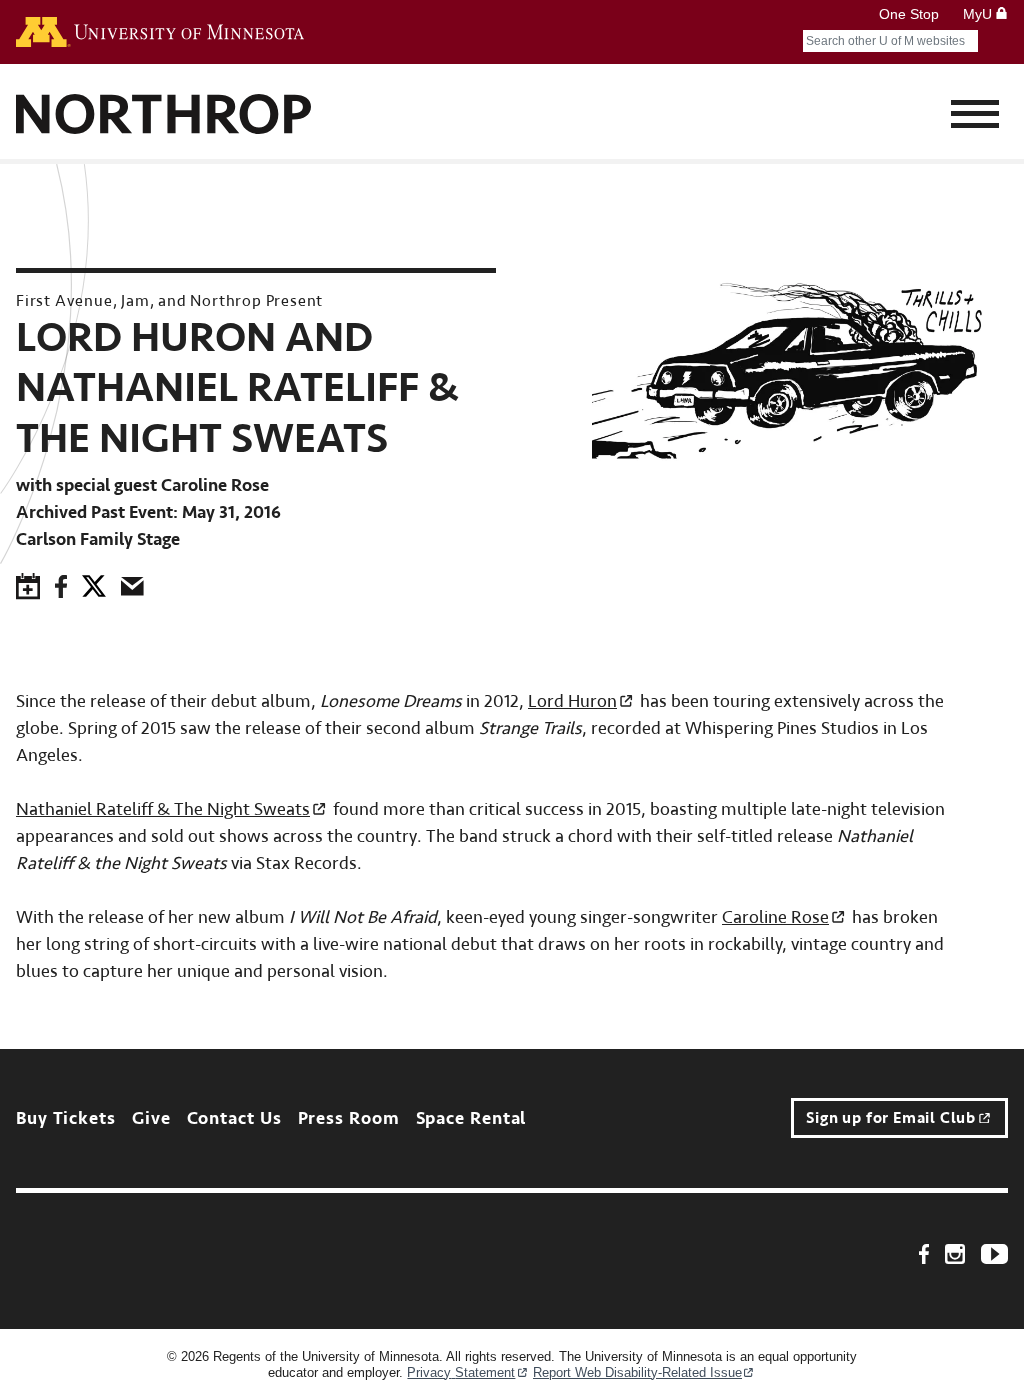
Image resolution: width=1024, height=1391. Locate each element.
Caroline (775, 917)
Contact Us (234, 1118)
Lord (572, 701)
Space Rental (471, 1118)
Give (151, 1118)
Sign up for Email (891, 1118)
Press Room (349, 1118)
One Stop (909, 14)
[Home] (164, 116)
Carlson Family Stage (98, 539)
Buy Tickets (66, 1118)
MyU (979, 14)
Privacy (461, 1372)
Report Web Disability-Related (637, 1372)
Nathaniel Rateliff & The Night (163, 809)
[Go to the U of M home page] (160, 32)
